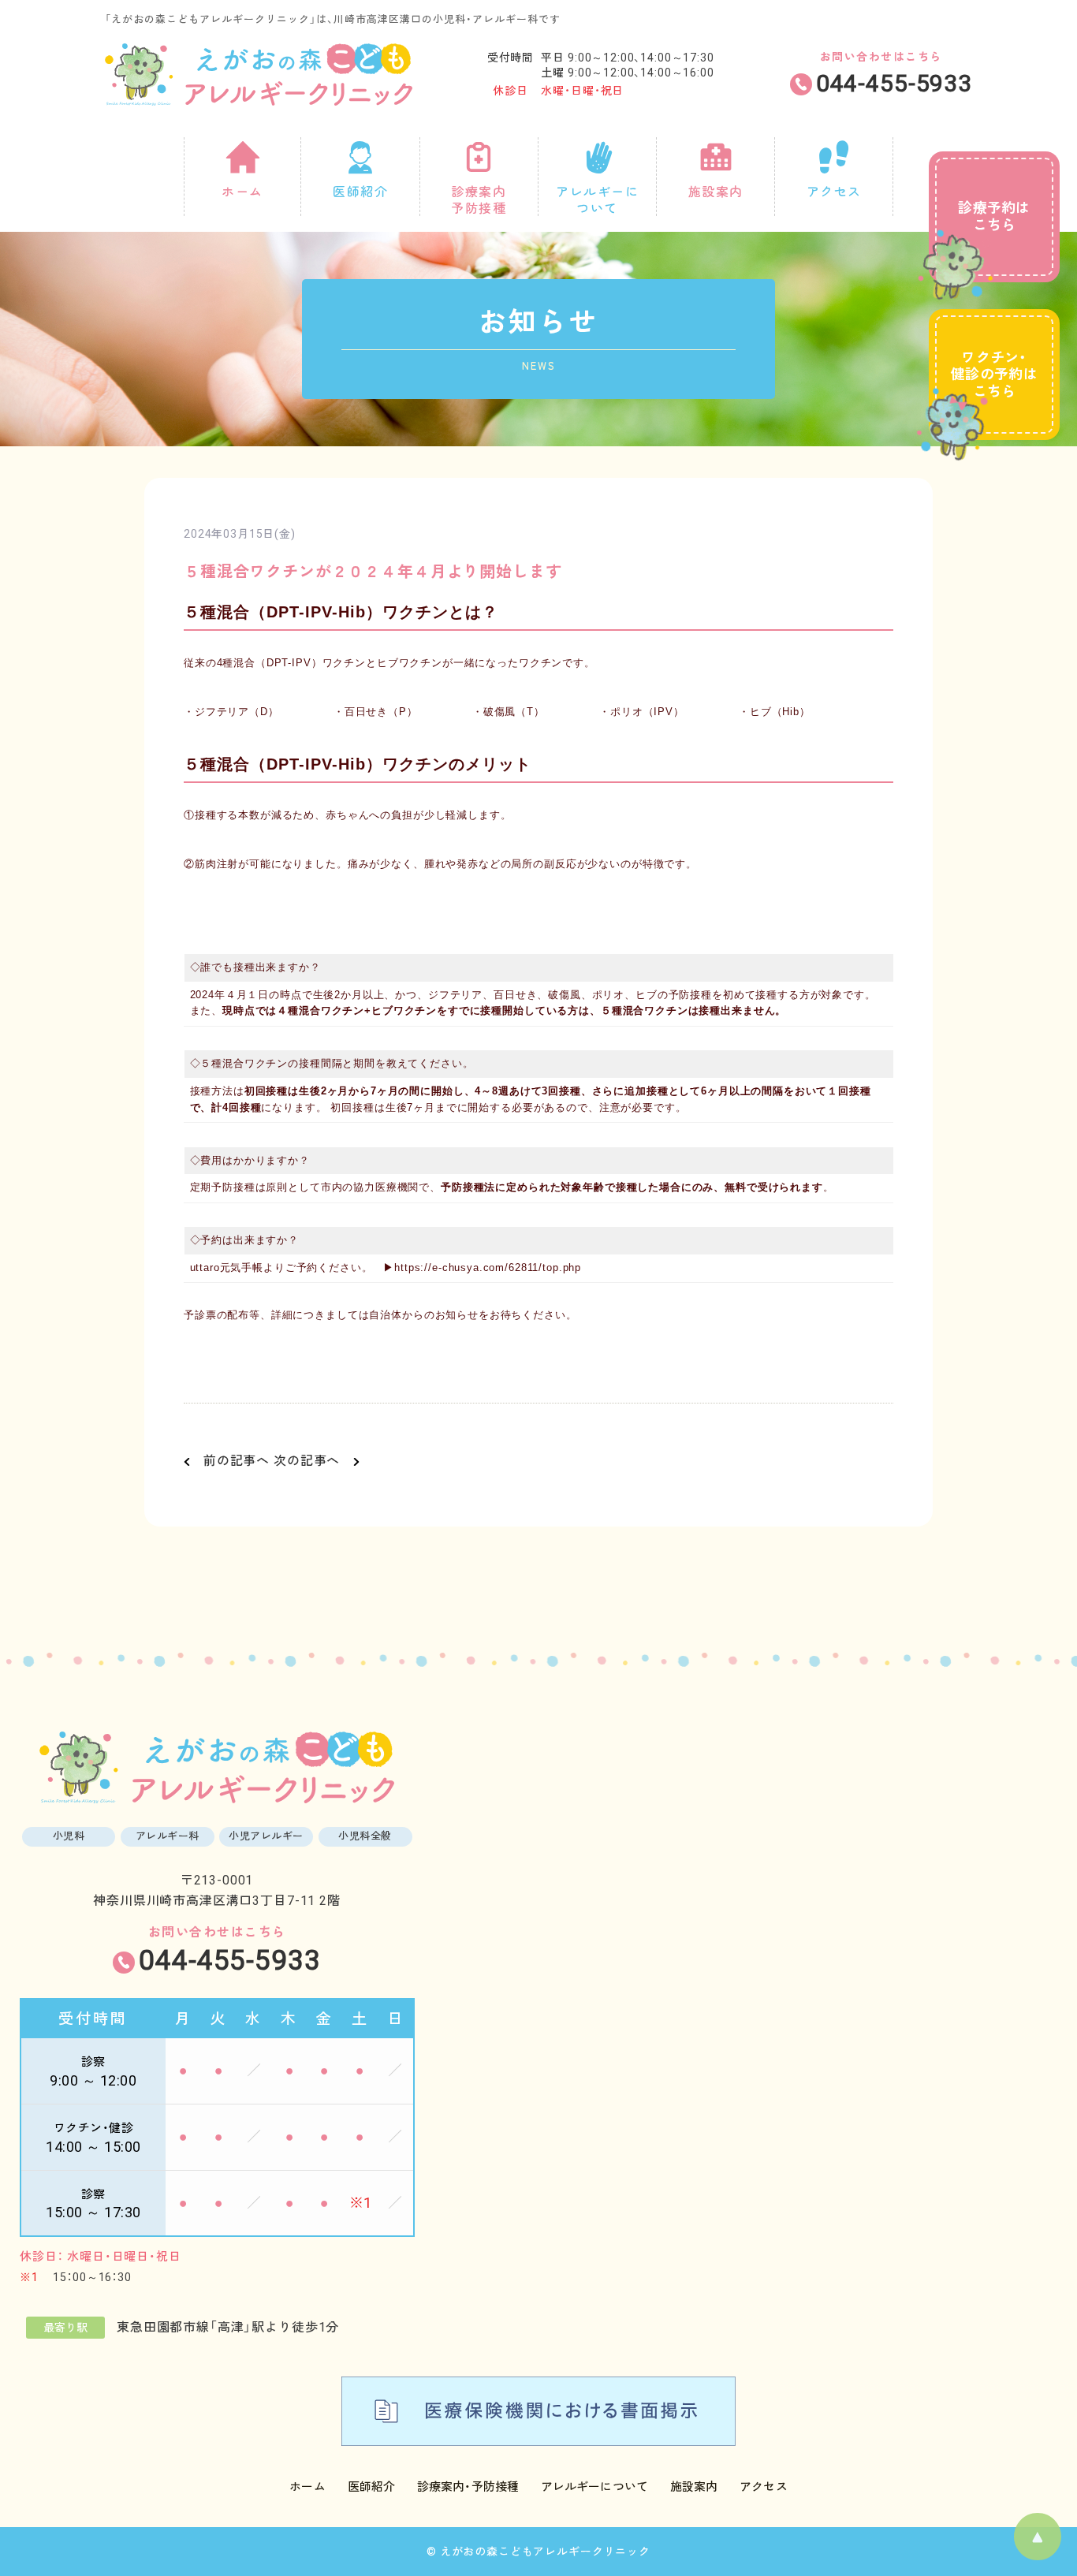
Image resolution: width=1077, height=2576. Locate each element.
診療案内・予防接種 (468, 2487)
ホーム (307, 2487)
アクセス (763, 2487)
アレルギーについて (594, 2487)
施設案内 (694, 2487)
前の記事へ (230, 1461)
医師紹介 (371, 2487)
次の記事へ (313, 1461)
